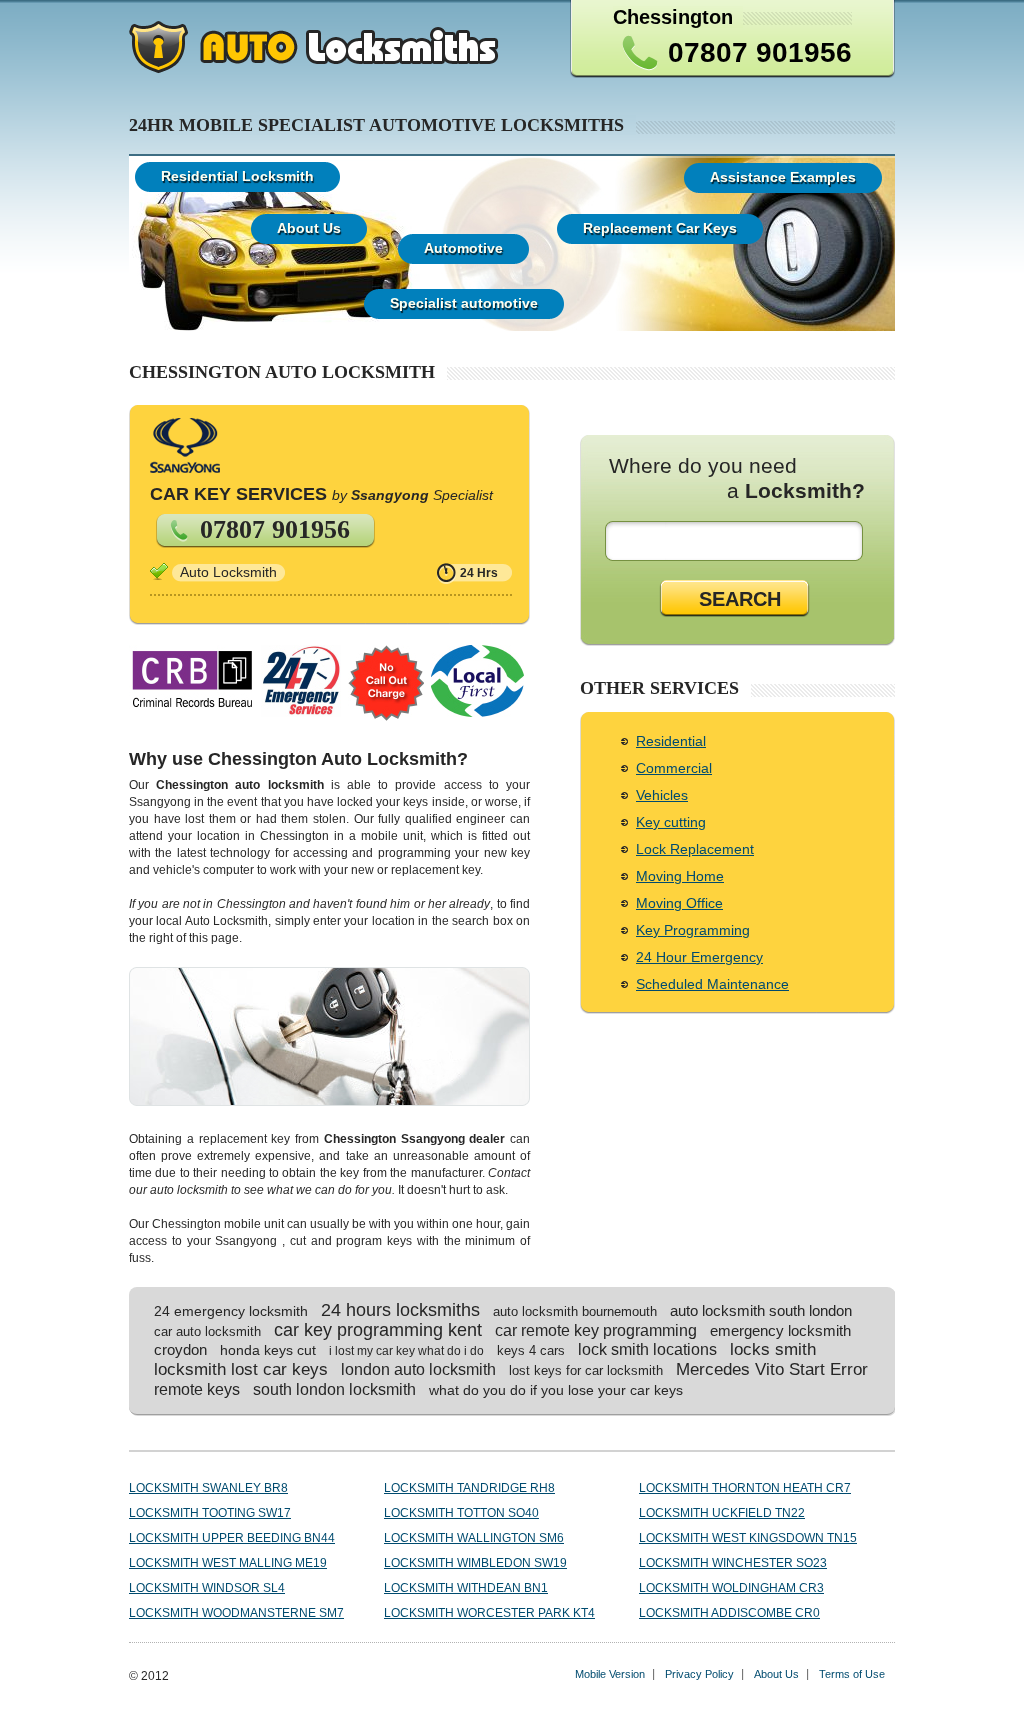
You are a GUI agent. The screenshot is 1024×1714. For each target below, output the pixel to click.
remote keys (197, 1389)
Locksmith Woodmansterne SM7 (236, 1613)
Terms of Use (852, 1674)
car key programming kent (378, 1330)
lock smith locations (647, 1349)
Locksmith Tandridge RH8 (469, 1488)
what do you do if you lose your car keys (556, 1390)
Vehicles (662, 795)
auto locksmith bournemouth (575, 1312)
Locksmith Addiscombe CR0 (729, 1613)
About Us (776, 1674)
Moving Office (679, 903)
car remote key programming (596, 1330)
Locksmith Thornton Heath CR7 (745, 1488)
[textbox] (738, 541)
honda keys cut (268, 1350)
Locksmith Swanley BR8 (208, 1488)
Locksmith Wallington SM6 (474, 1538)
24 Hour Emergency (699, 957)
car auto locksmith (207, 1331)
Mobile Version (610, 1674)
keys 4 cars (531, 1350)
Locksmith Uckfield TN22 (722, 1513)
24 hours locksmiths (400, 1310)
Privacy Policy (699, 1674)
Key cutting (671, 822)
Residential (671, 741)
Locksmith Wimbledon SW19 (475, 1563)
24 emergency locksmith (231, 1311)
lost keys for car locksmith (586, 1370)
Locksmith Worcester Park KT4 (489, 1613)
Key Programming (693, 930)
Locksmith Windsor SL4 (207, 1588)
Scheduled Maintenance (712, 984)
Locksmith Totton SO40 (461, 1513)
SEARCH (740, 599)
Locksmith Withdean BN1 (466, 1588)
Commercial (674, 768)
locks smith (773, 1349)
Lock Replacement (695, 849)
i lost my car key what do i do (406, 1351)
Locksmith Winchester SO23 (733, 1563)
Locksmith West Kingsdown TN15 (748, 1538)
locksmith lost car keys (241, 1369)
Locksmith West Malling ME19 (228, 1563)
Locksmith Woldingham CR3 (731, 1588)
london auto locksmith (418, 1369)
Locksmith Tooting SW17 (210, 1513)
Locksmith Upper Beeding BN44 (232, 1538)
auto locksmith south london (761, 1311)
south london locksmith (334, 1389)
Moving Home (680, 876)
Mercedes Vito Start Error (772, 1369)
